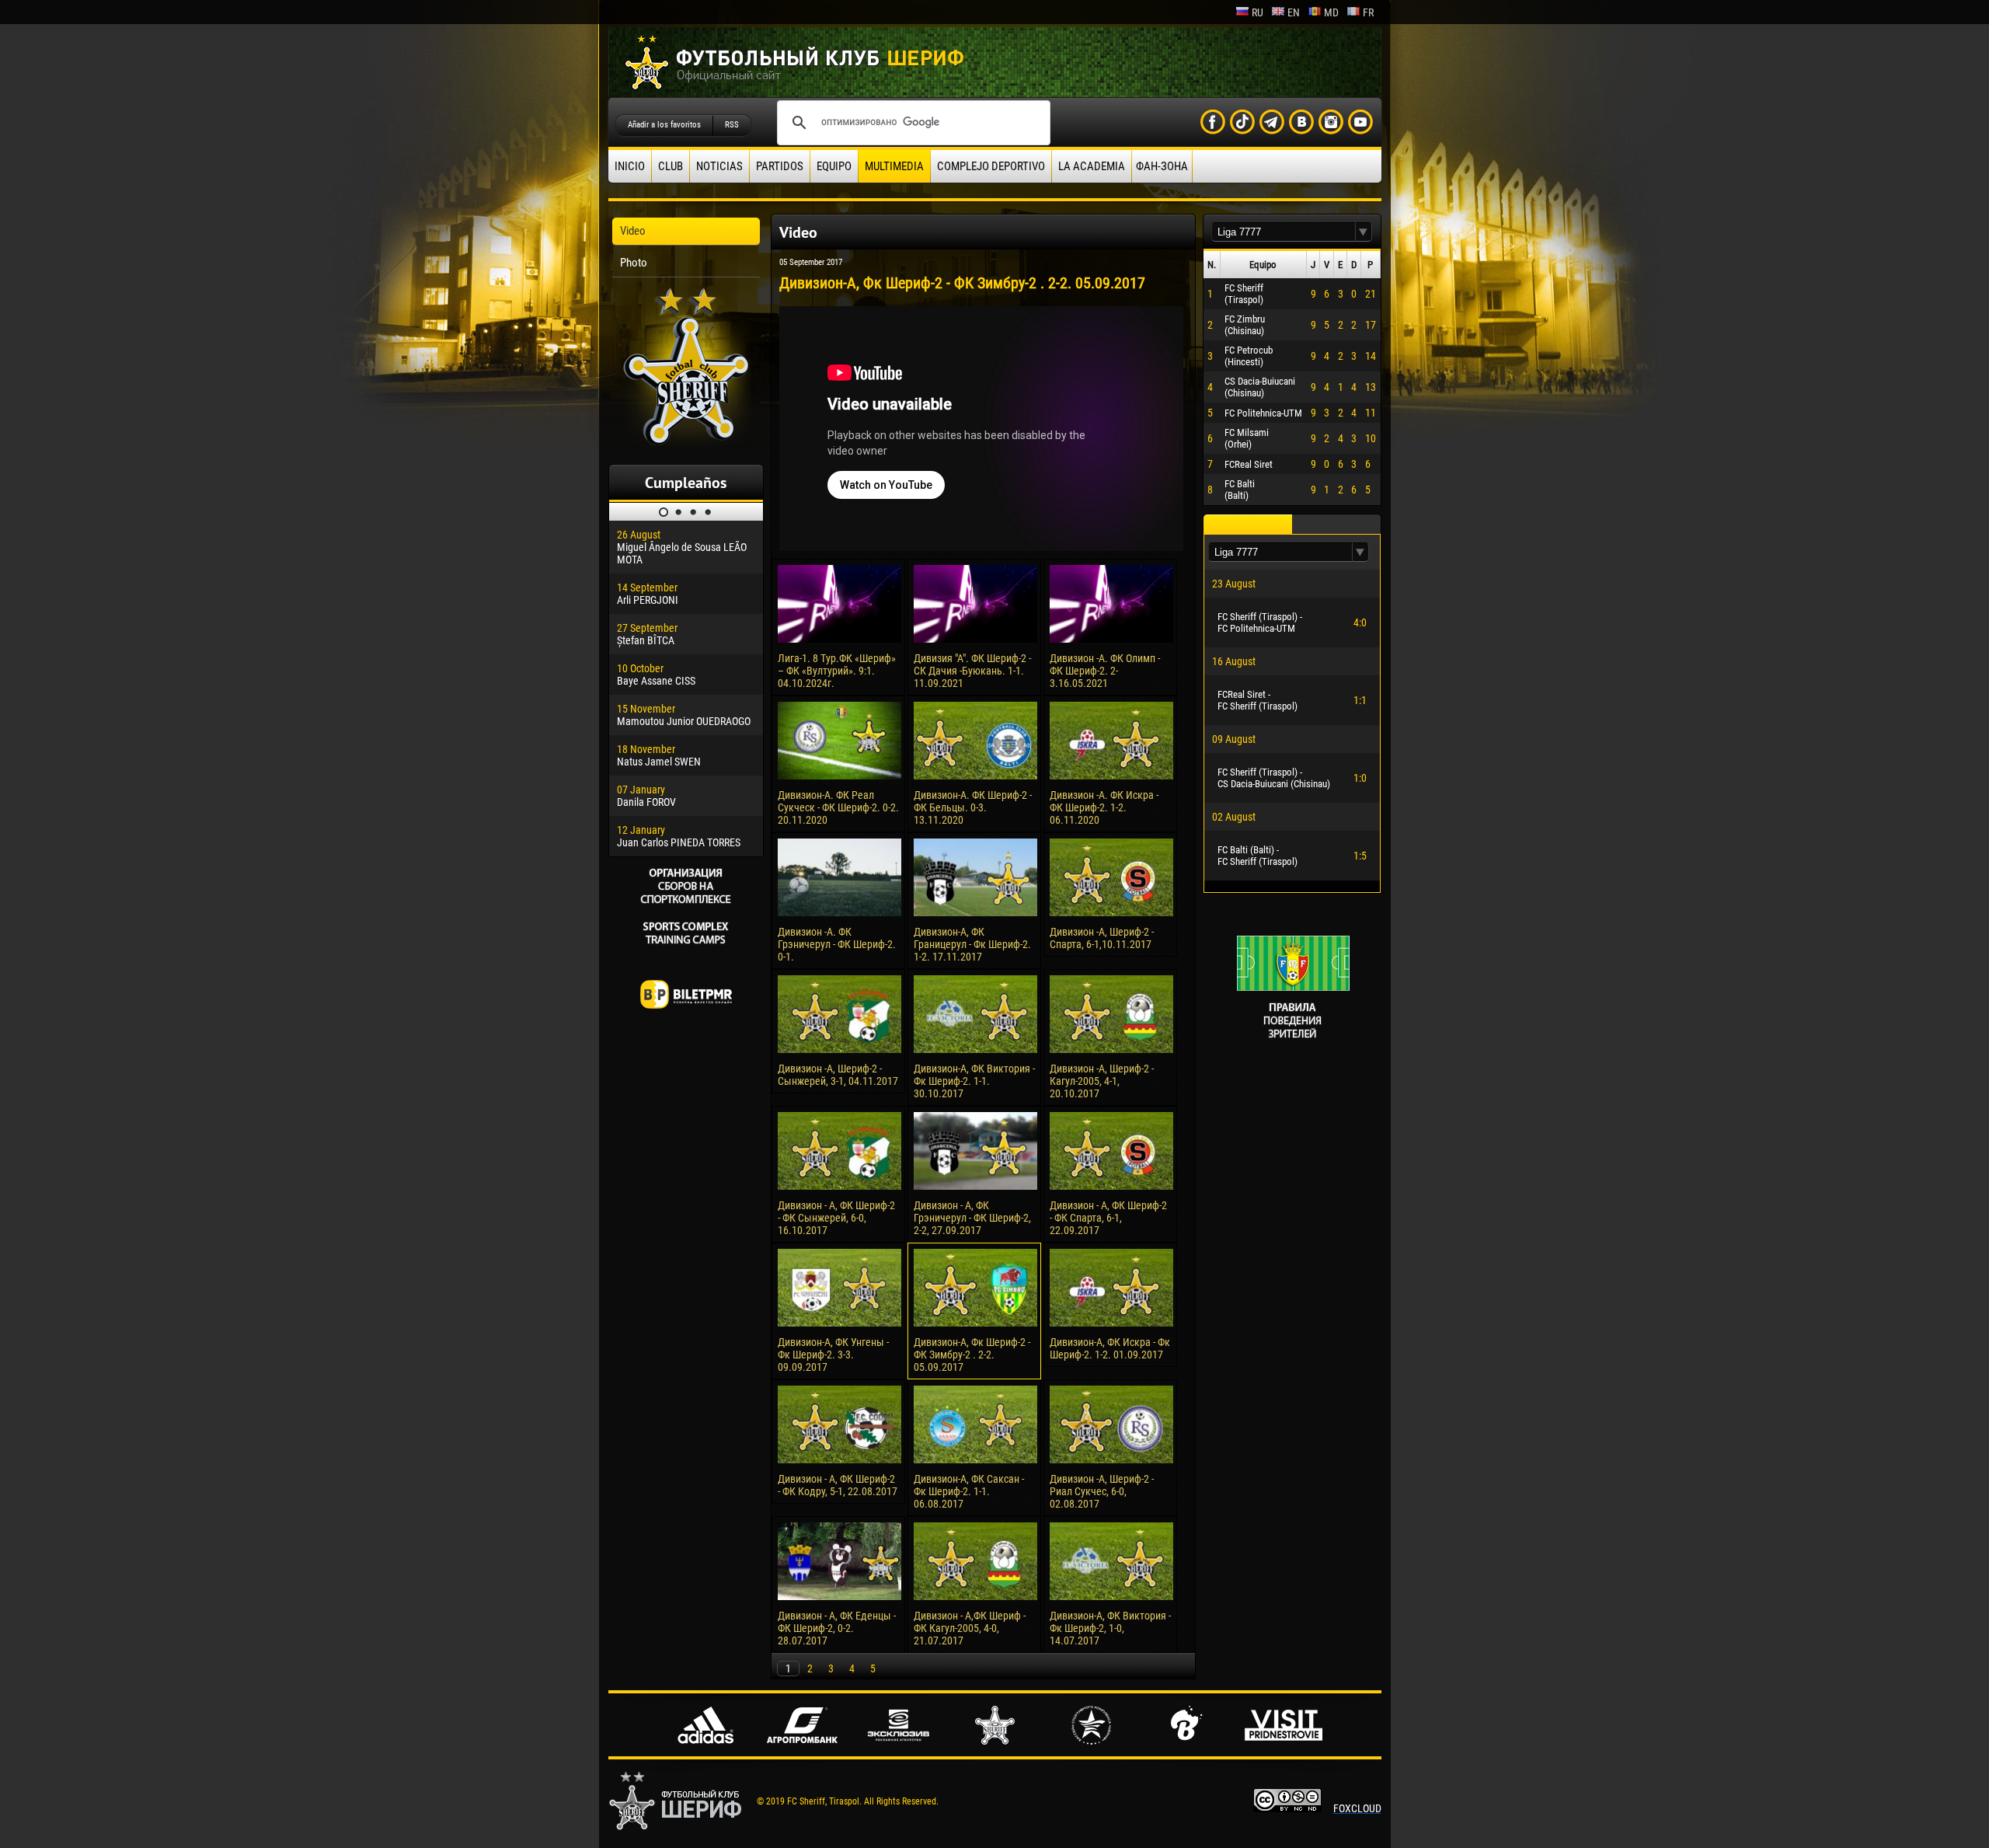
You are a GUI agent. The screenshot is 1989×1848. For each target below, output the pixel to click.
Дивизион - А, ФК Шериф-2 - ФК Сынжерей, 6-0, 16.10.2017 (836, 1218)
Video (633, 231)
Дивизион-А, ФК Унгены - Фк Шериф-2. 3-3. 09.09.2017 (833, 1355)
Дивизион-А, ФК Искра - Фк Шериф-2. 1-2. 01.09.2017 (1110, 1348)
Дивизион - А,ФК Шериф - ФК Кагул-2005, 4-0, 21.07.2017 (970, 1628)
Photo (634, 263)
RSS (732, 125)
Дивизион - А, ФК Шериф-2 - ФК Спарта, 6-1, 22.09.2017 (1108, 1218)
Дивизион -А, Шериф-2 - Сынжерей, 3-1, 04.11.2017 (838, 1075)
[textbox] (1284, 232)
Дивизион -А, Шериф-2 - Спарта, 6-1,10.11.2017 (1102, 938)
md (1331, 12)
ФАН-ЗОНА (1162, 166)
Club (671, 166)
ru (1257, 12)
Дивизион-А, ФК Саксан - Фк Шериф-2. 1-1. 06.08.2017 (969, 1491)
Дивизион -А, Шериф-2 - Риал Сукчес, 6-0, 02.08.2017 (1102, 1491)
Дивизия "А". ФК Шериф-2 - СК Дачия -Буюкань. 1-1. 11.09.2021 (972, 671)
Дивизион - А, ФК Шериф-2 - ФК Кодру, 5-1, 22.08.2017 (838, 1485)
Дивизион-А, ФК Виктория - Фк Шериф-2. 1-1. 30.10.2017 (974, 1081)
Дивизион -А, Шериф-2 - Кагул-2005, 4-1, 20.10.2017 (1102, 1081)
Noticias (719, 166)
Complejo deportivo (991, 166)
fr (1368, 12)
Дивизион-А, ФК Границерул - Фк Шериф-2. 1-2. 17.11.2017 (972, 944)
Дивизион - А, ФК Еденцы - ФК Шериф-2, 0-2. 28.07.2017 (837, 1628)
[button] (1364, 232)
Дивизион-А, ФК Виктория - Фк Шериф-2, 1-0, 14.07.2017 (1110, 1628)
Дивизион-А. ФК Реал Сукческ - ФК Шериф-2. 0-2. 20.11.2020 (838, 807)
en (1294, 12)
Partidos (780, 166)
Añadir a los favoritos (664, 125)
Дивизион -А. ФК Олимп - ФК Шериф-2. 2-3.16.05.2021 (1105, 671)
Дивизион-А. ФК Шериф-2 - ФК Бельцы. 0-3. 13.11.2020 (973, 807)
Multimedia (894, 166)
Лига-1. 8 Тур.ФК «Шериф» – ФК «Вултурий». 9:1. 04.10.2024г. (837, 671)
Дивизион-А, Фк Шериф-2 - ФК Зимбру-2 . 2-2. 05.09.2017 (972, 1355)
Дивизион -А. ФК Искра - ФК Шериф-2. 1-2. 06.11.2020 (1104, 807)
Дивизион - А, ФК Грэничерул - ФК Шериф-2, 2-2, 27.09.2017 (972, 1218)
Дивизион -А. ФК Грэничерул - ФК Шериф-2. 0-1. (837, 944)
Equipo (834, 166)
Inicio (630, 166)
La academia (1092, 166)
